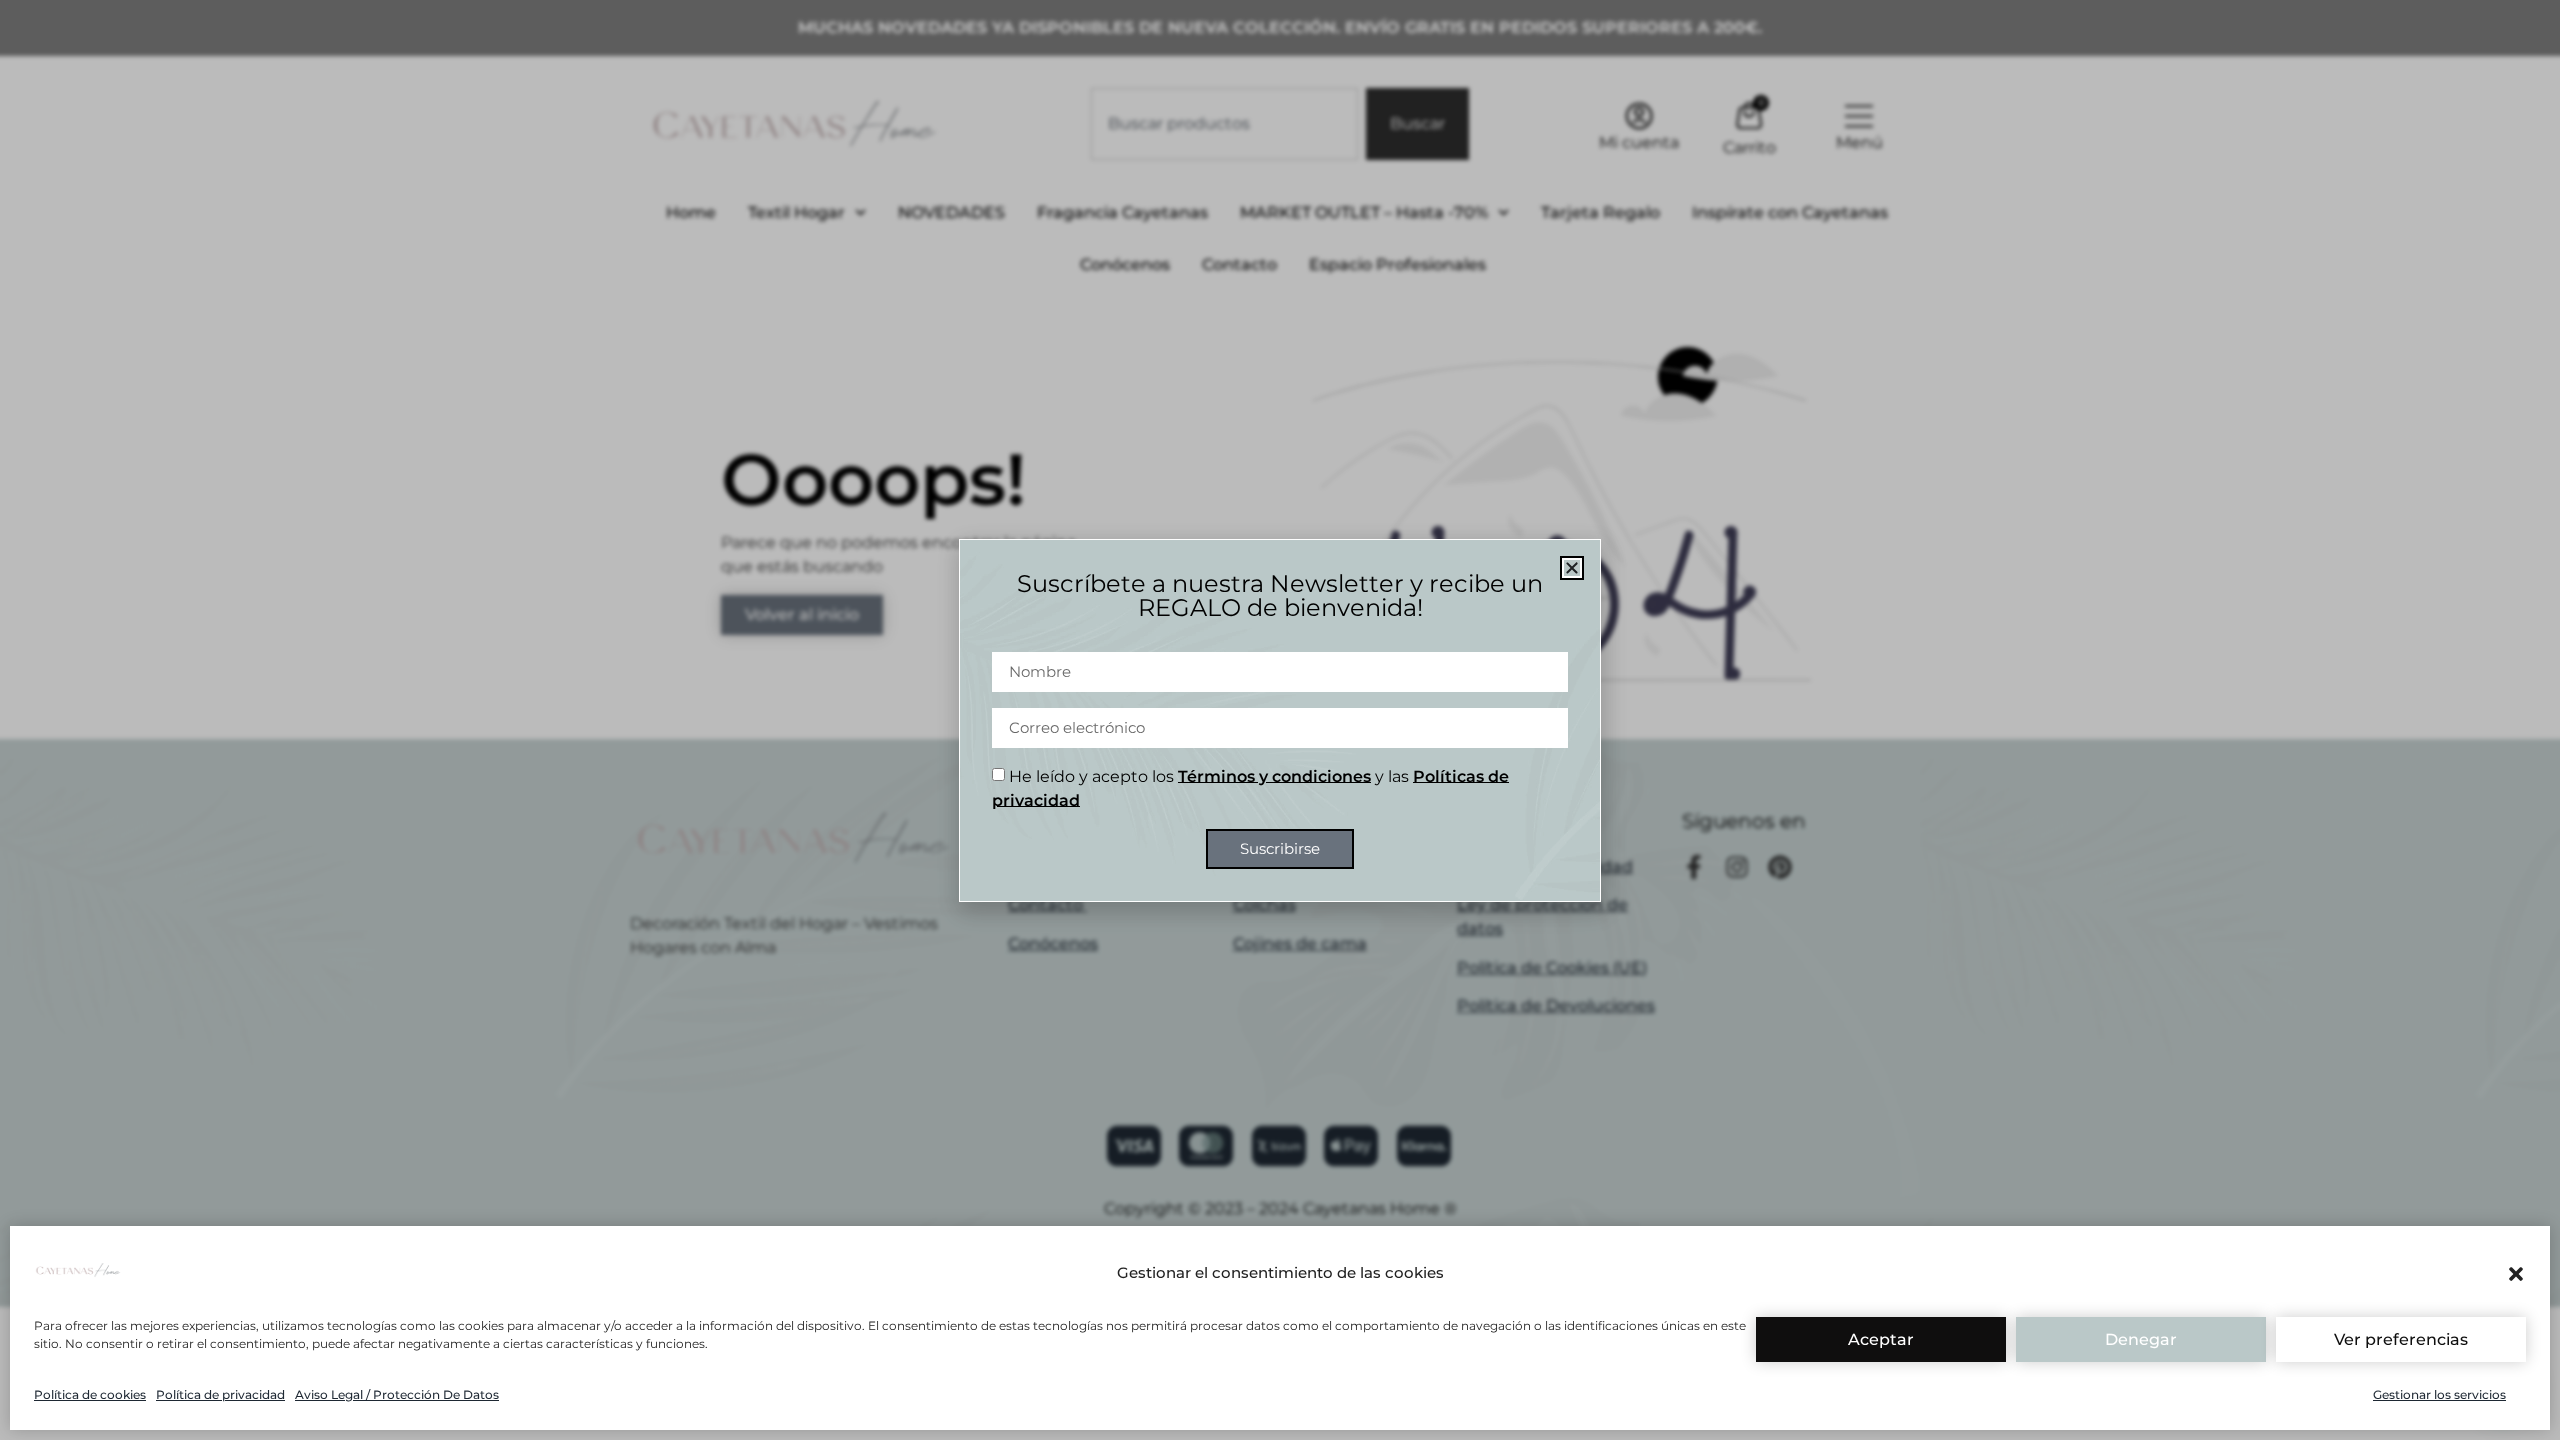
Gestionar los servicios (2439, 1394)
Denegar (2141, 1339)
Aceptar (1881, 1339)
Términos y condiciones (1274, 775)
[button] (2516, 1274)
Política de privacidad (220, 1394)
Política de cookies (90, 1394)
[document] (1280, 720)
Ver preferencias (2401, 1339)
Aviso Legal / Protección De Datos (397, 1394)
